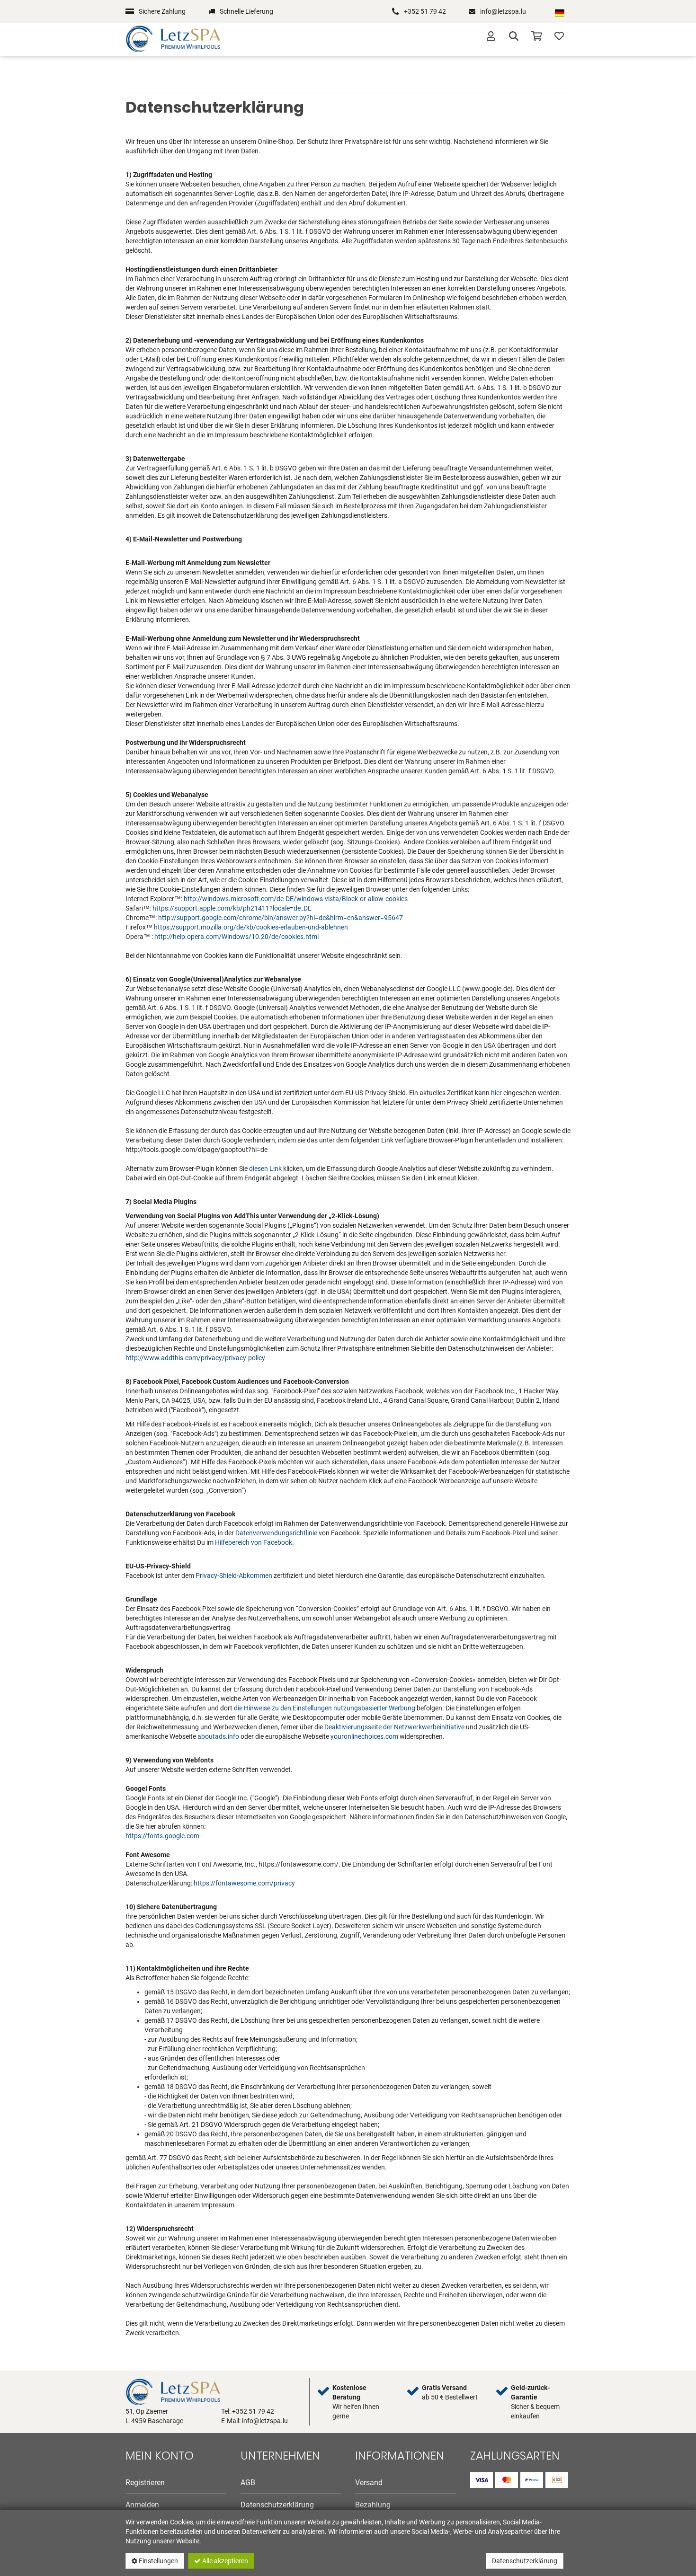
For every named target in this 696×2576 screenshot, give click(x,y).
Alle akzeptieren (224, 2561)
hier (496, 1093)
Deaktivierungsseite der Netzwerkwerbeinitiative (394, 1727)
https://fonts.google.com (162, 1836)
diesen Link (265, 1168)
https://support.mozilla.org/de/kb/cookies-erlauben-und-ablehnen (251, 927)
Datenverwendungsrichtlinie (276, 1533)
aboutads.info (218, 1736)
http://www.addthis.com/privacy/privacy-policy (195, 1358)
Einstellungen (158, 2561)
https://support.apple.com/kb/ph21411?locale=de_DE (232, 908)
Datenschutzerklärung (525, 2561)
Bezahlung (373, 2505)
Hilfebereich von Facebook (254, 1542)
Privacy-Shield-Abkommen (234, 1576)
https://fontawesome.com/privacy (244, 1883)
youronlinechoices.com (364, 1736)
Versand (369, 2483)
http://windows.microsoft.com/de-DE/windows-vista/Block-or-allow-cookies (296, 899)
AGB (248, 2483)
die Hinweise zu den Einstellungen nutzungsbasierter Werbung (325, 1708)
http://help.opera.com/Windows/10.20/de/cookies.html (236, 937)
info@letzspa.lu (503, 11)
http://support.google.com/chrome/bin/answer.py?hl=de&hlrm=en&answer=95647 (281, 918)
